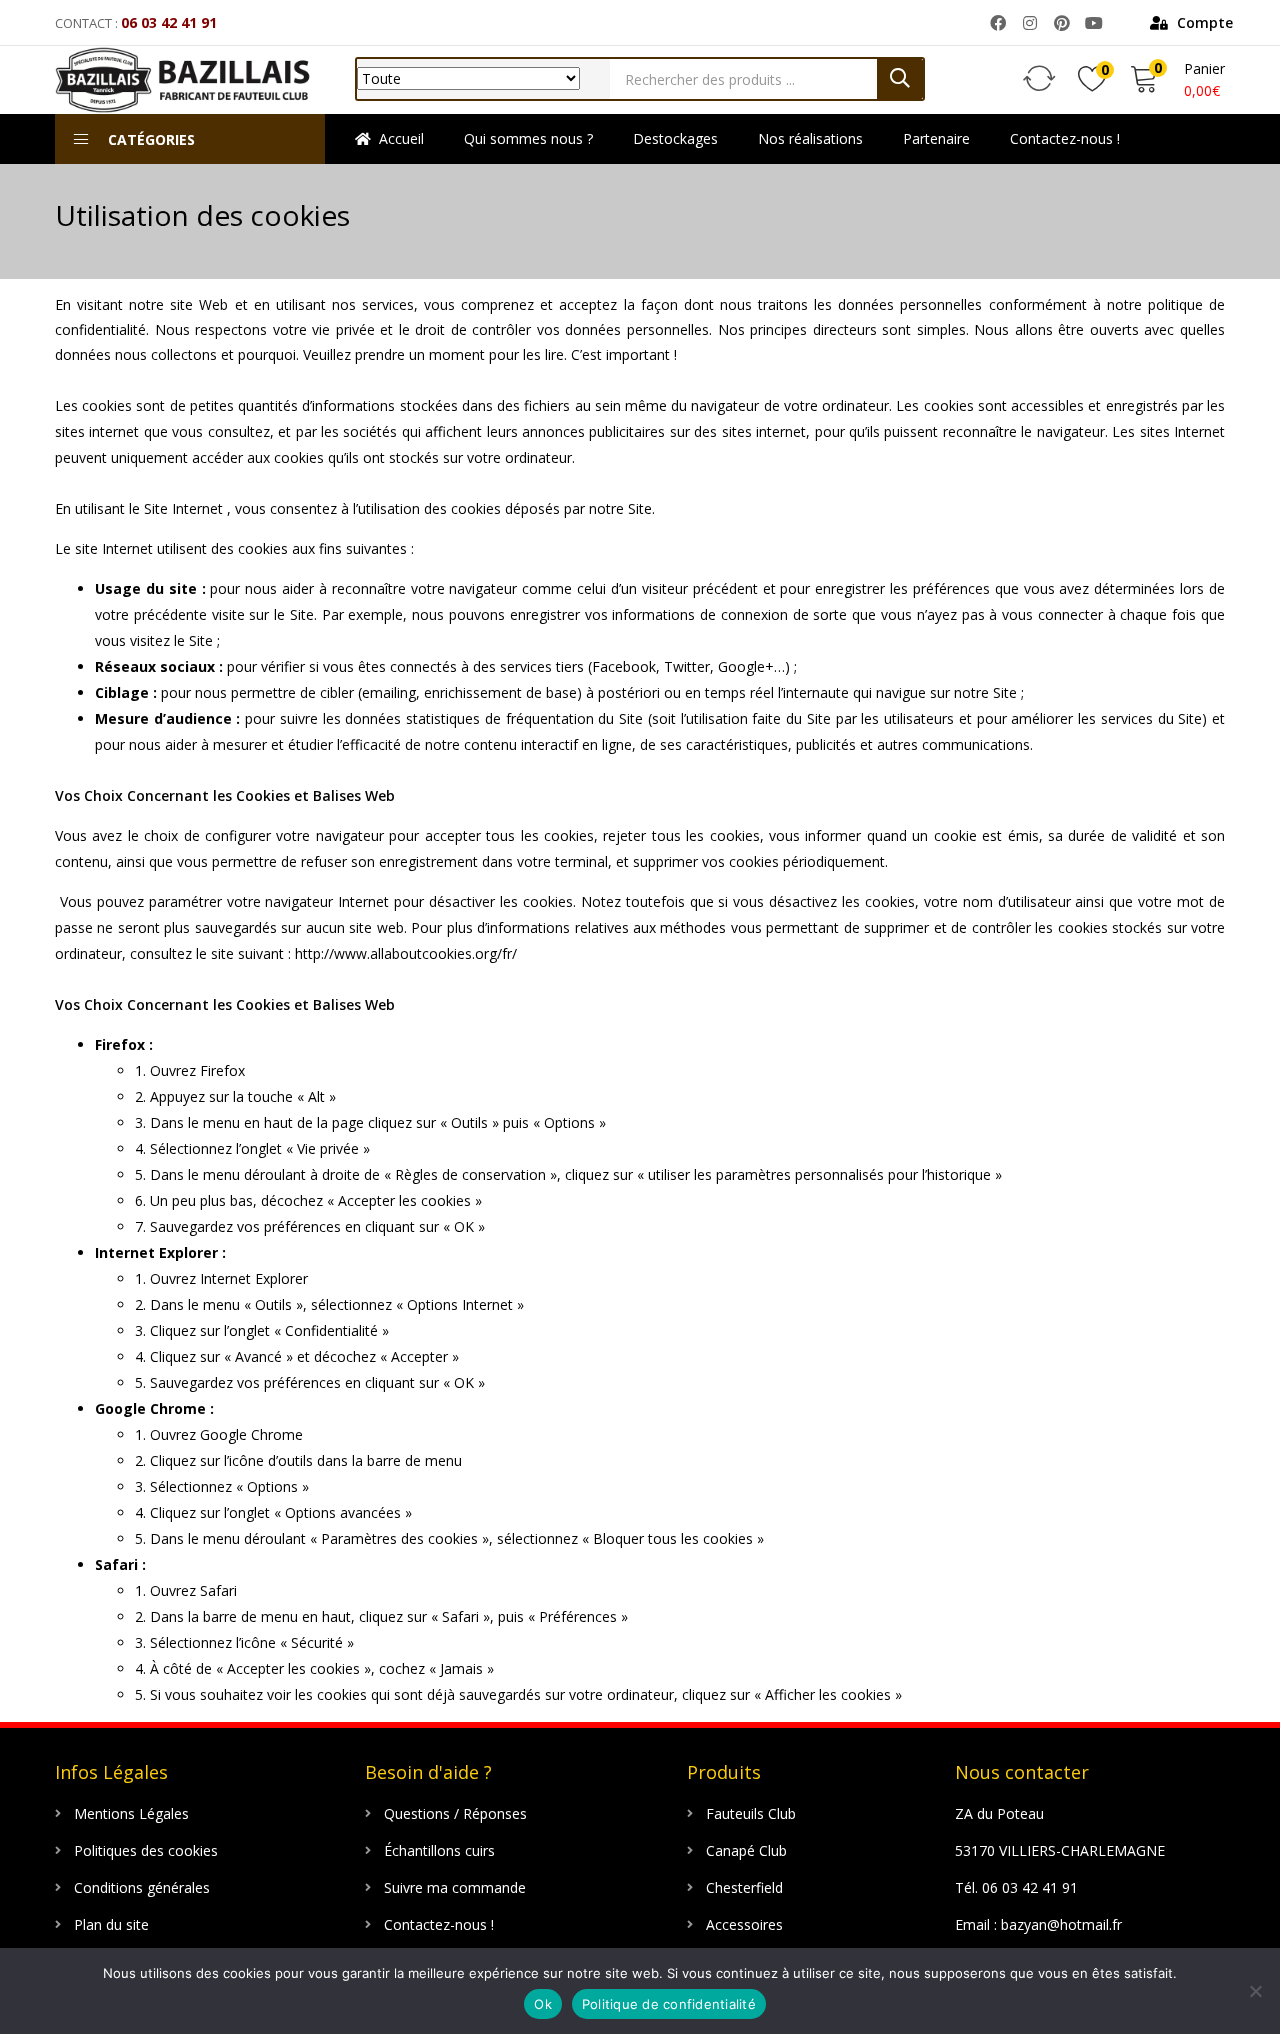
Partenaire (936, 138)
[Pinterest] (1061, 23)
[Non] (1255, 1991)
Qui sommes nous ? (528, 138)
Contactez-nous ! (1065, 138)
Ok (543, 2004)
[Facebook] (998, 23)
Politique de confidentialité (669, 2004)
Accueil (401, 138)
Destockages (675, 138)
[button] (1191, 23)
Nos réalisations (810, 138)
